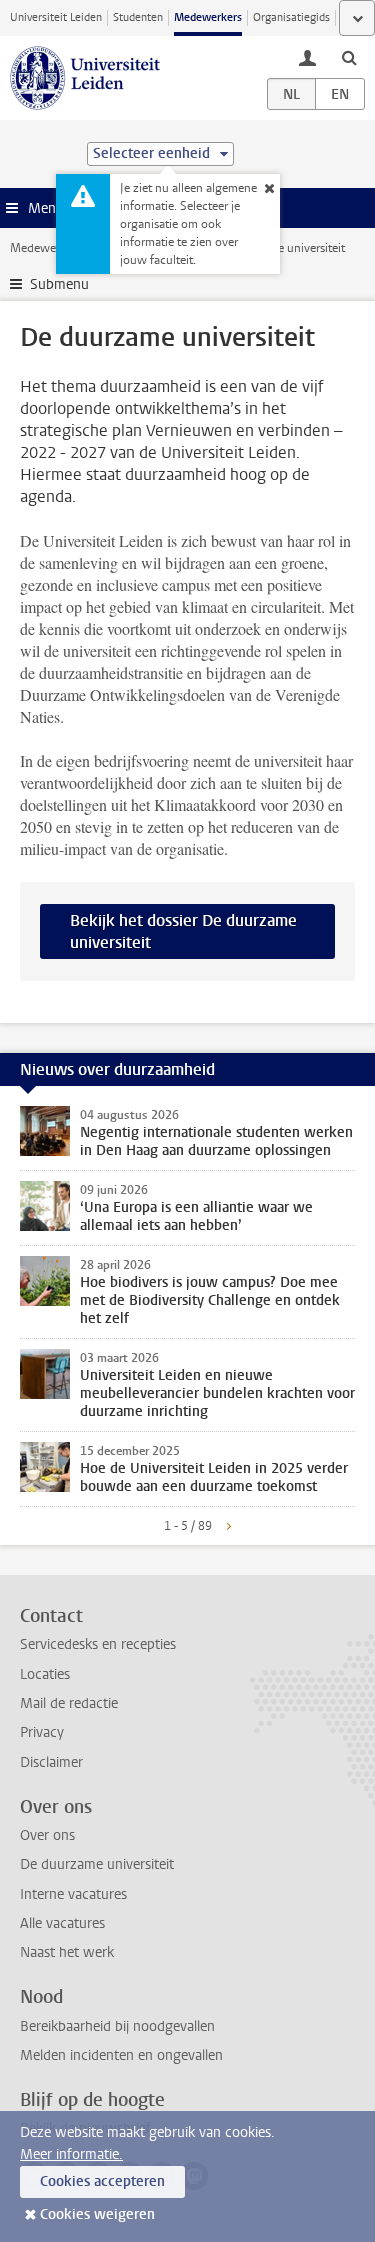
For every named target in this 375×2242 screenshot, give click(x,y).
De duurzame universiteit (97, 1864)
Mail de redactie (69, 1703)
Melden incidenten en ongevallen (121, 2055)
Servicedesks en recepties (98, 1644)
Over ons (47, 1835)
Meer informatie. (71, 2154)
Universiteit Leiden (56, 17)
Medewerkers (208, 17)
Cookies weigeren (97, 2214)
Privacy (42, 1732)
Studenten (138, 17)
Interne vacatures (73, 1894)
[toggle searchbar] (349, 57)
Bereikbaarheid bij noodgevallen (117, 2026)
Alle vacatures (62, 1923)
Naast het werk (67, 1952)
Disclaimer (51, 1762)
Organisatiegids (291, 17)
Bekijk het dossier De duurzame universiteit (183, 931)
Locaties (45, 1674)
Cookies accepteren (102, 2181)
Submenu (59, 284)
